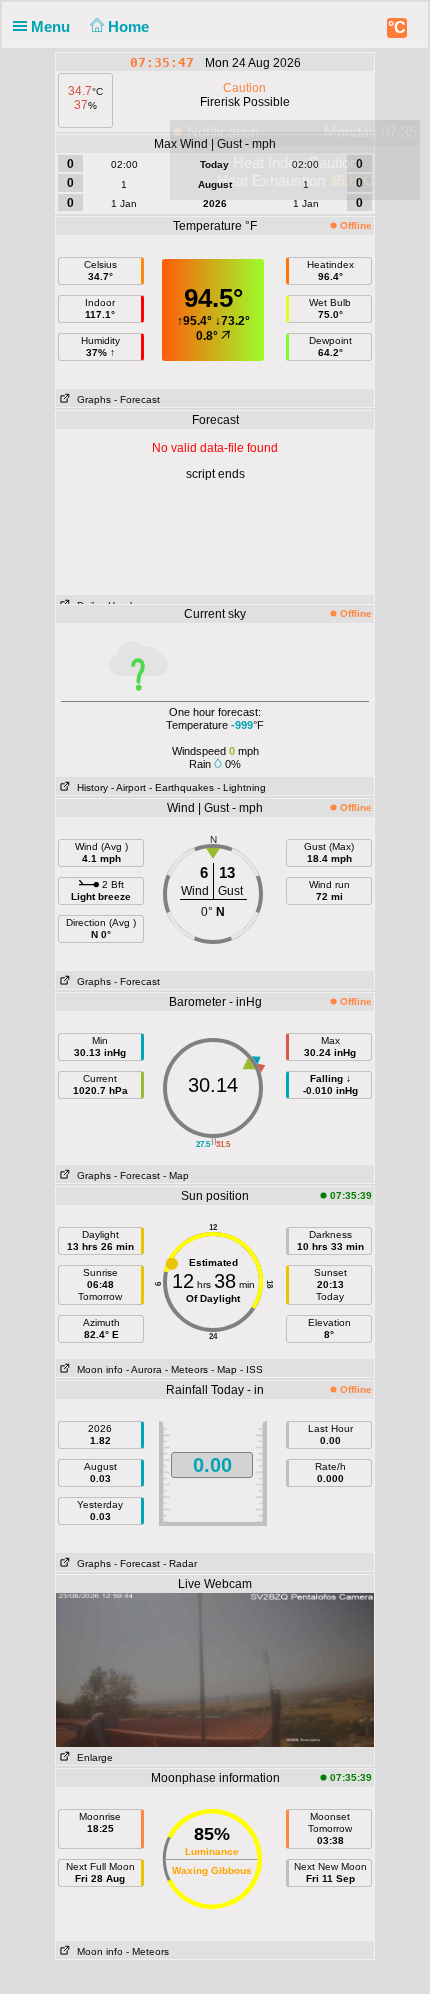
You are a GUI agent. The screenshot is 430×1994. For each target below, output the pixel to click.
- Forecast (137, 399)
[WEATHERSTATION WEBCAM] (215, 1669)
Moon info (97, 1369)
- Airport (128, 787)
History (89, 787)
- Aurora (144, 1369)
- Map (176, 1175)
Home (130, 26)
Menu (52, 26)
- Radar (180, 1563)
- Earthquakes (181, 787)
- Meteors (186, 1369)
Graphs (91, 399)
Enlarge (92, 1757)
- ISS (251, 1369)
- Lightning (241, 787)
